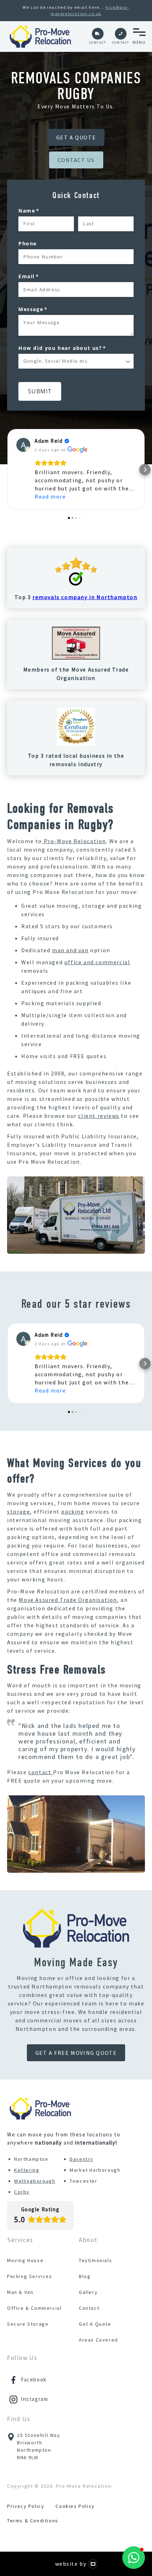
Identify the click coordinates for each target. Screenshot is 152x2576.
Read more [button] (50, 496)
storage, (20, 1511)
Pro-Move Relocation (74, 841)
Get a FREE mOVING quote (76, 2053)
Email (42, 276)
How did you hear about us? (75, 348)
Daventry (81, 2159)
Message (46, 309)
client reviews (99, 1116)
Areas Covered (98, 2340)
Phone (28, 243)
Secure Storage (28, 2324)
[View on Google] (23, 445)
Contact (89, 2308)
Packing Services (30, 2276)
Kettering (27, 2170)
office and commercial (97, 962)
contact (41, 1772)
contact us (76, 160)
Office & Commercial (34, 2308)
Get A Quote (95, 2324)
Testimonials (95, 2260)
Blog (85, 2276)
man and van (70, 950)
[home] (40, 36)
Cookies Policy (75, 2506)
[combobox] (76, 361)
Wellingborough (35, 2181)
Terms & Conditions (33, 2521)
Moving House (25, 2260)
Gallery (88, 2292)
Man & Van (20, 2292)
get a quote (76, 137)
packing (73, 1511)
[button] (139, 36)
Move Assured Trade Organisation (68, 1600)
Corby (22, 2192)
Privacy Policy (26, 2506)
